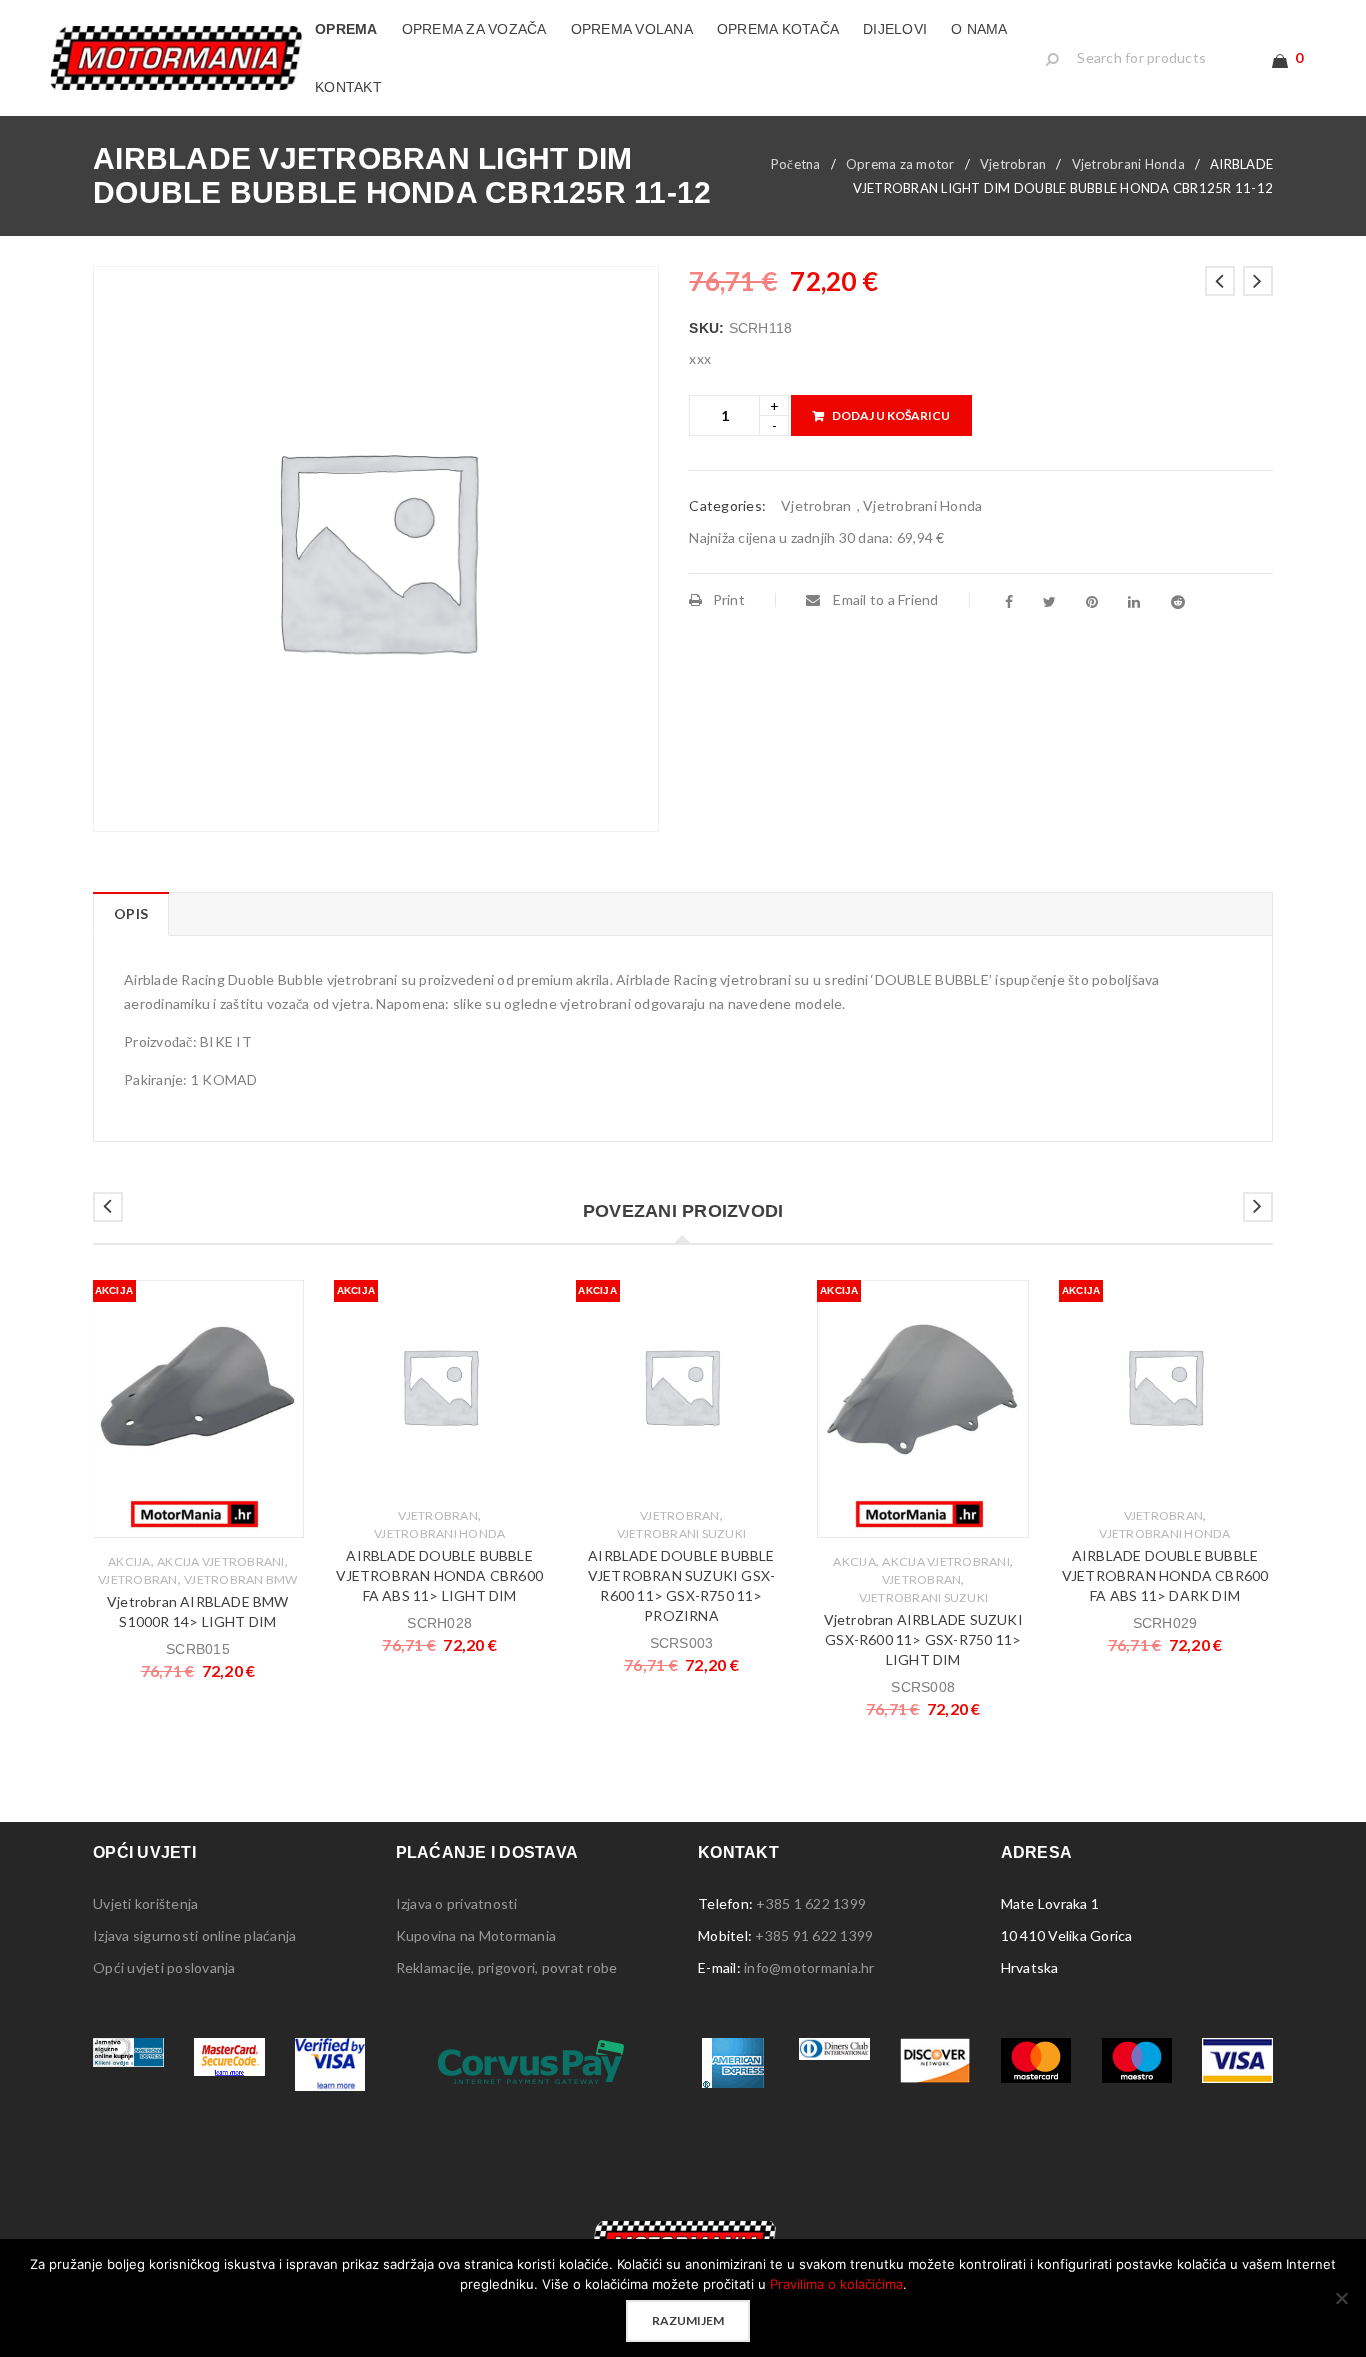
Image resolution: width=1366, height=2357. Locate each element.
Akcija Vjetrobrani (221, 1561)
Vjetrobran (1013, 164)
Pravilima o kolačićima (836, 2284)
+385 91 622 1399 (814, 1935)
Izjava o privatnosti (457, 1903)
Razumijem (688, 2320)
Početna (796, 164)
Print (729, 599)
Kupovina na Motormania (476, 1935)
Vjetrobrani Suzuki (682, 1533)
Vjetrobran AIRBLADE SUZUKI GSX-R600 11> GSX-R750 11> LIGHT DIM (923, 1639)
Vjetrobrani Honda (1128, 164)
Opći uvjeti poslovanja (164, 1967)
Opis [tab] (131, 913)
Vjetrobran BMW (241, 1579)
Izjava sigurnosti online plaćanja (194, 1935)
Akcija (129, 1561)
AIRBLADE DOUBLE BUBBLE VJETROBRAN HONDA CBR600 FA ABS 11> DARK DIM (1165, 1575)
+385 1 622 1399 (811, 1903)
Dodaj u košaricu (891, 415)
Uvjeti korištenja (145, 1903)
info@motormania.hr (809, 1967)
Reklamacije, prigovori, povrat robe (507, 1967)
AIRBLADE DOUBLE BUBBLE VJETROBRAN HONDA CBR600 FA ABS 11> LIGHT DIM (439, 1575)
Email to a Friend (884, 599)
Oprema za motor (900, 164)
